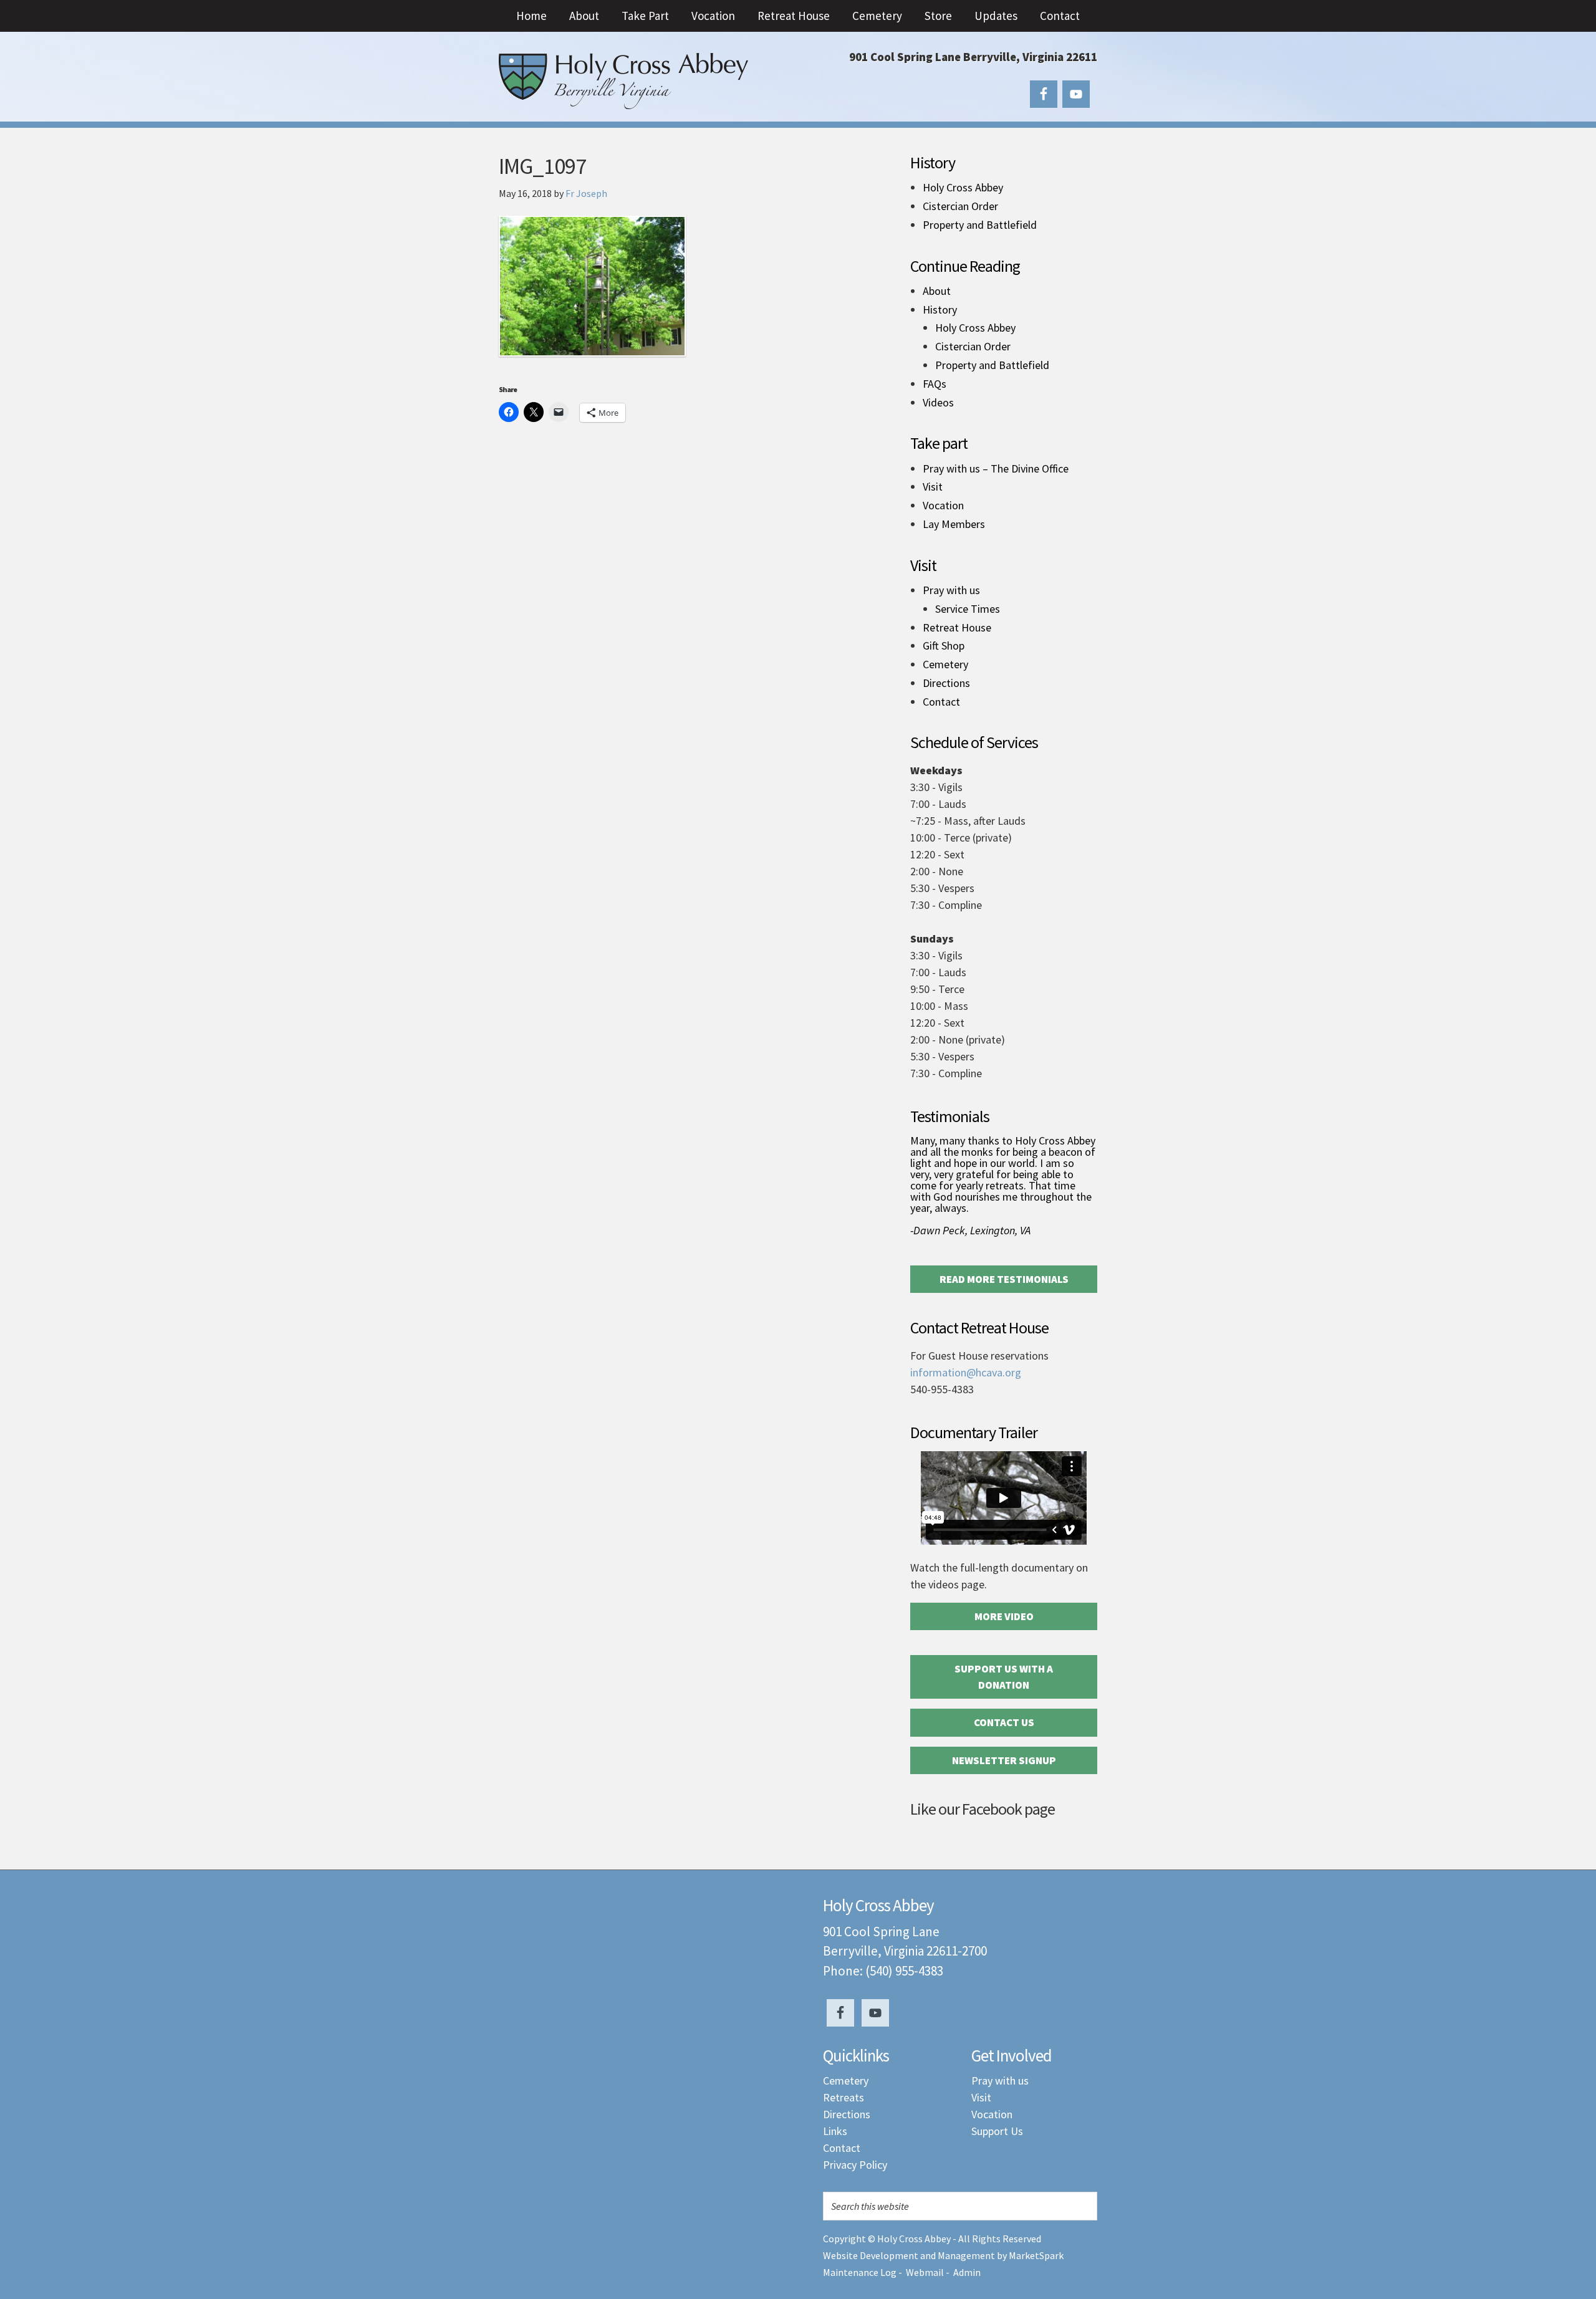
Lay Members (954, 524)
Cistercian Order (960, 206)
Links (835, 2131)
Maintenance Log (860, 2272)
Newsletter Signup (1004, 1760)
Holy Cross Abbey (623, 81)
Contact (941, 702)
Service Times (968, 609)
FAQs (935, 384)
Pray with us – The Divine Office (996, 469)
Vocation (943, 506)
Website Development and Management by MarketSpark (943, 2255)
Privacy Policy (855, 2165)
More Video (1004, 1616)
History (940, 310)
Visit (933, 487)
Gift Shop (944, 646)
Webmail (925, 2272)
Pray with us (951, 590)
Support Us (997, 2131)
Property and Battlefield (980, 225)
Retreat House (957, 628)
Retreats (844, 2097)
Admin (967, 2272)
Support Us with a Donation (1004, 1677)
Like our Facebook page (983, 1809)
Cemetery (945, 665)
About (937, 291)
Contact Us (1004, 1722)
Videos (938, 403)
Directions (946, 683)
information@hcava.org (966, 1372)
